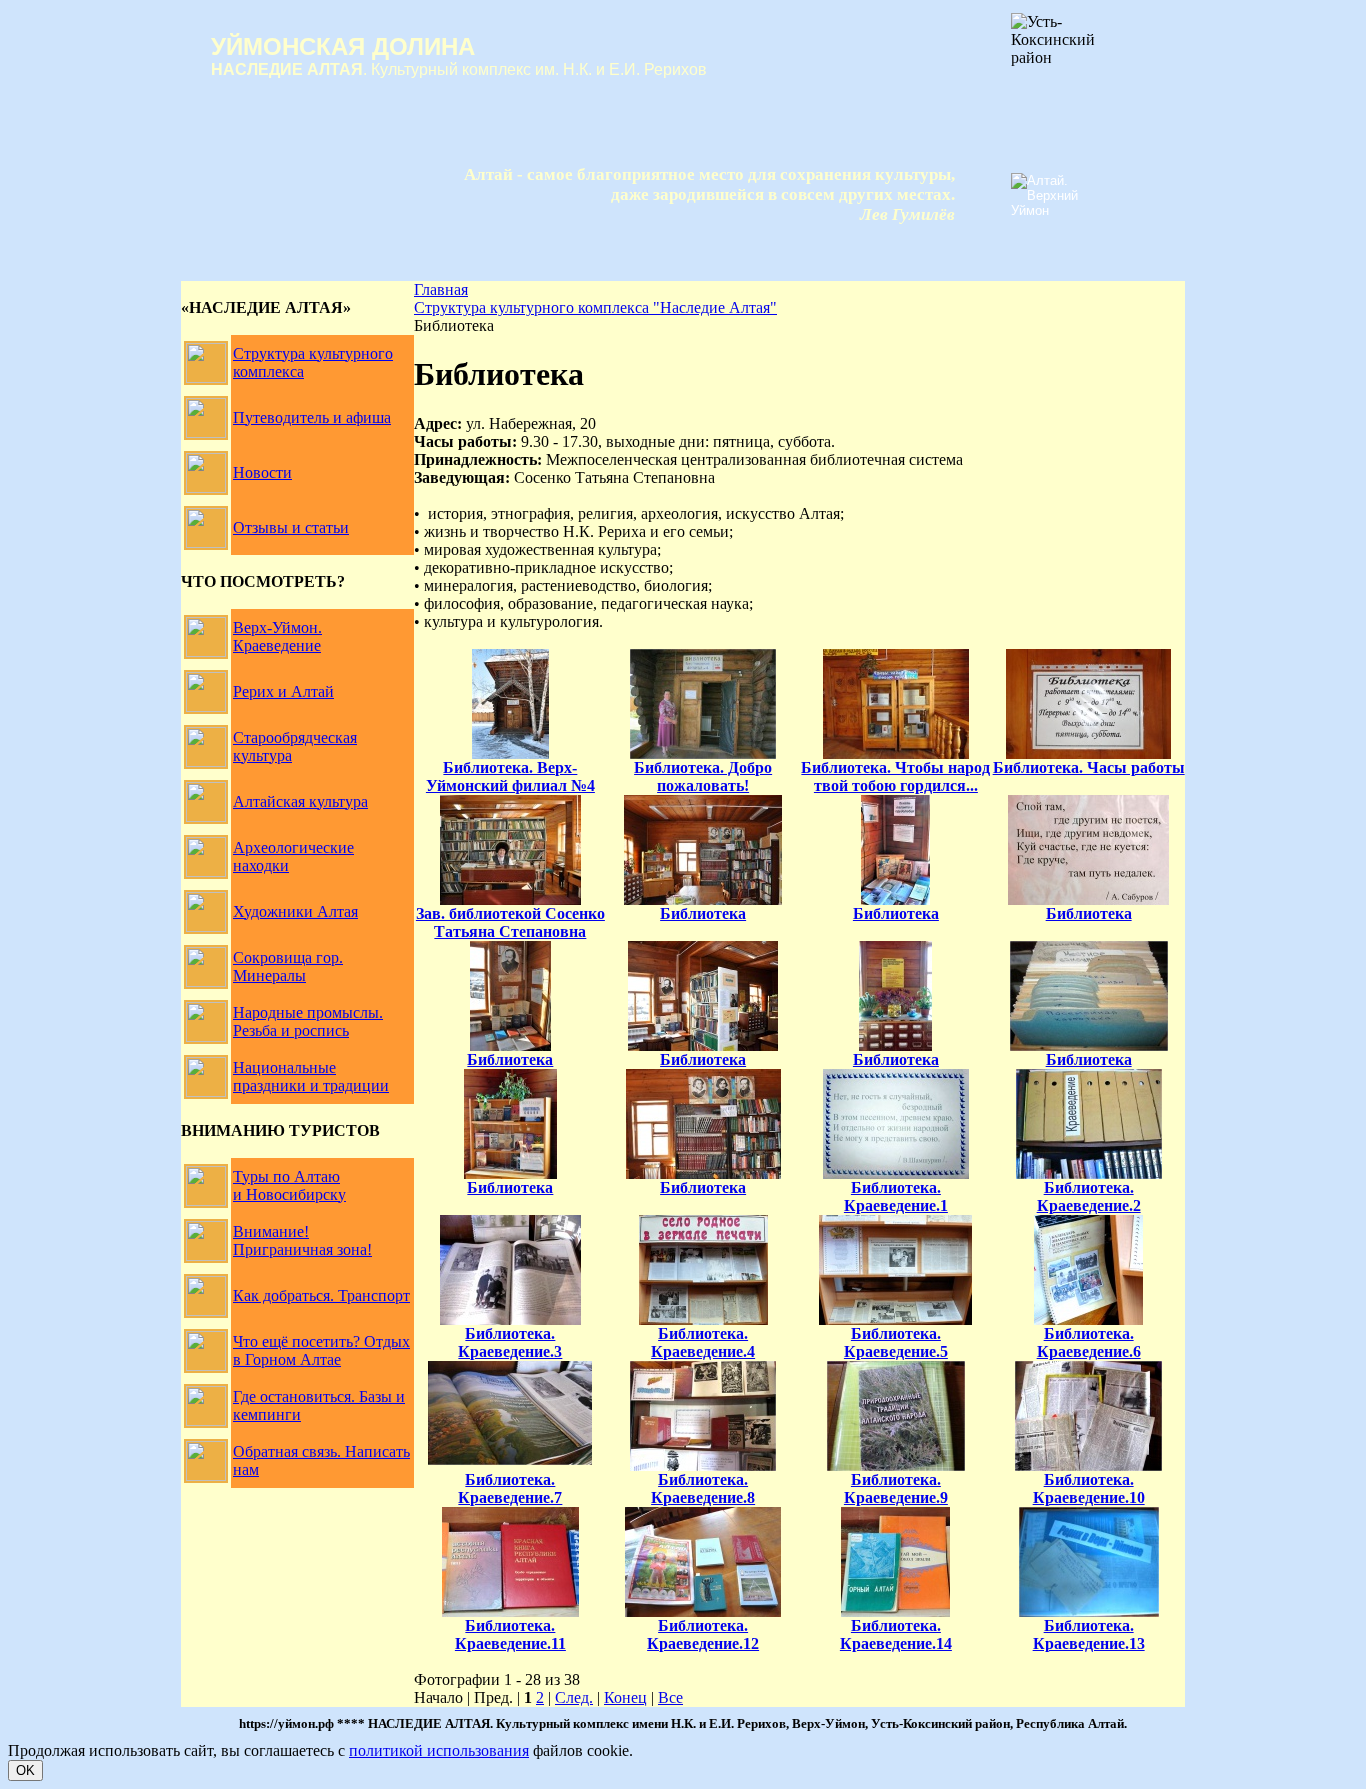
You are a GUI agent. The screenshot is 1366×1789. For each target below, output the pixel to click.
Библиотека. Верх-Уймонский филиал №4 (510, 776)
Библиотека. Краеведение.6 (1089, 1342)
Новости (262, 472)
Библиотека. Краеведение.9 (896, 1488)
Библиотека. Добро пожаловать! (703, 776)
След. (574, 1697)
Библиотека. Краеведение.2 (1089, 1196)
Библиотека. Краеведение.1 (896, 1196)
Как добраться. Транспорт (321, 1295)
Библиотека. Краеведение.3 (510, 1342)
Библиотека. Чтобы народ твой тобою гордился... (895, 776)
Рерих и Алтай (283, 691)
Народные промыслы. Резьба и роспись (308, 1021)
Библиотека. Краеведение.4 (703, 1342)
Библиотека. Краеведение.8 (703, 1488)
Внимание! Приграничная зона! (302, 1240)
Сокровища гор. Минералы (288, 966)
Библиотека (703, 913)
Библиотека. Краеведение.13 (1089, 1634)
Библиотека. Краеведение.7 (510, 1488)
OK (25, 1770)
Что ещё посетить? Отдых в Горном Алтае (321, 1350)
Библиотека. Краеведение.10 (1089, 1488)
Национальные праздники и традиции (311, 1076)
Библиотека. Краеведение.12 (703, 1634)
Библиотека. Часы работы (1089, 767)
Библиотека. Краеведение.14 (896, 1634)
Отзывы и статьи (291, 527)
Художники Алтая (295, 911)
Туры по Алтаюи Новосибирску (289, 1185)
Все (670, 1697)
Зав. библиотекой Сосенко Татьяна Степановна (510, 922)
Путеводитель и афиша (312, 417)
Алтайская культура (300, 801)
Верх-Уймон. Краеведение (277, 636)
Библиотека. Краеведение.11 (510, 1634)
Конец (625, 1697)
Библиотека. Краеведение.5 (896, 1342)
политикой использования (439, 1750)
